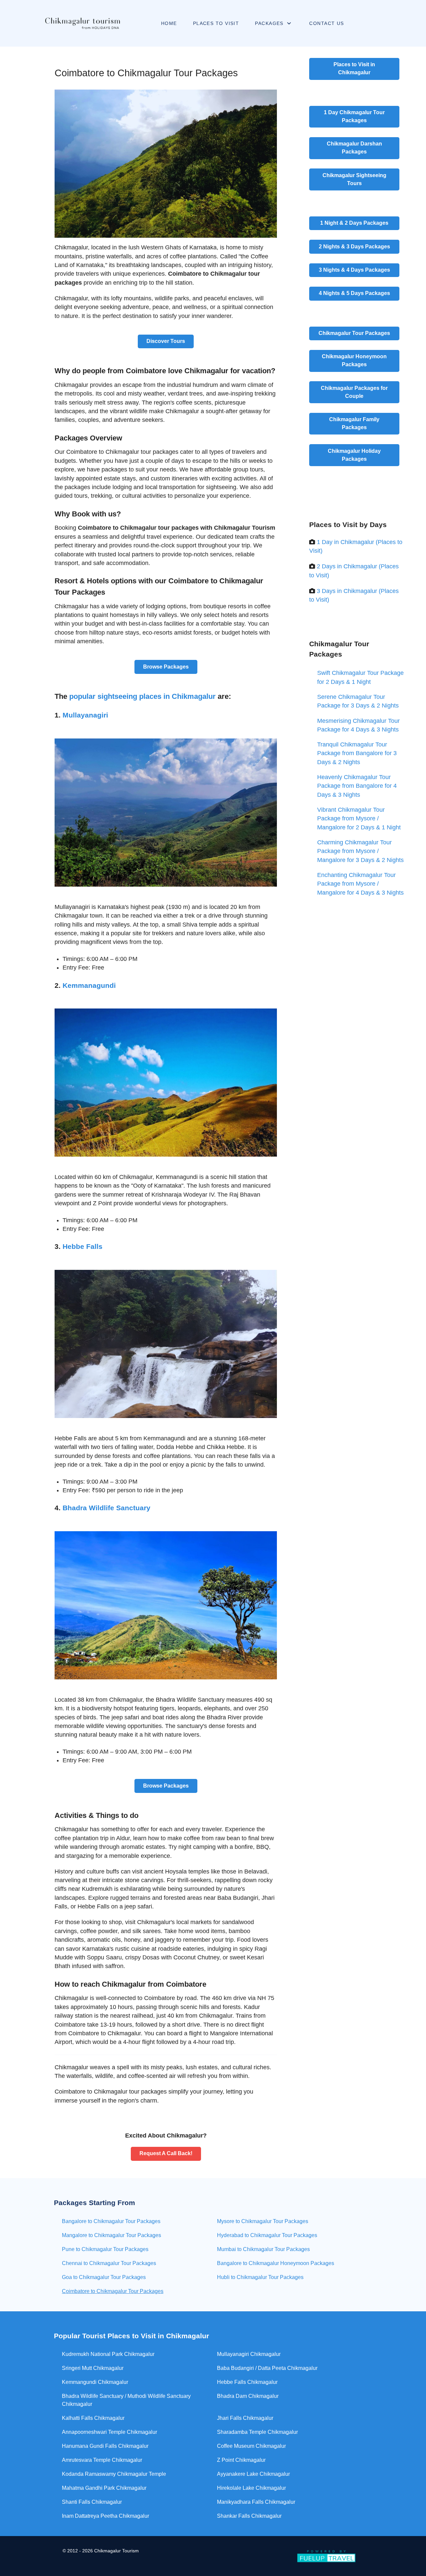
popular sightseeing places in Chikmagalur (142, 696)
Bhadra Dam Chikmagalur (248, 2396)
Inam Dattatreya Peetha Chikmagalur (106, 2516)
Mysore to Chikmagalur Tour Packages (263, 2221)
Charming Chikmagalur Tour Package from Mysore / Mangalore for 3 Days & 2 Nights (360, 851)
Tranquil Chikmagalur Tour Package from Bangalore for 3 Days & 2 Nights (357, 753)
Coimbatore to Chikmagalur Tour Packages (113, 2291)
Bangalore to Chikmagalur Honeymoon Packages (276, 2263)
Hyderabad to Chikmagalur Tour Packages (267, 2235)
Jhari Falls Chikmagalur (245, 2418)
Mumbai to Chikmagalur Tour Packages (263, 2249)
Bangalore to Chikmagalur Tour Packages (111, 2221)
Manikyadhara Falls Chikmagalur (256, 2502)
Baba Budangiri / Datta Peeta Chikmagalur (267, 2368)
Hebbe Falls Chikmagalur (247, 2382)
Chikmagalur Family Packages (354, 423)
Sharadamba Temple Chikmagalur (257, 2432)
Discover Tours (166, 341)
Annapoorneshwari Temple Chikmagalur (109, 2432)
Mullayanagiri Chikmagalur (249, 2354)
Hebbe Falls (83, 1246)
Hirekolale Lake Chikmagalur (251, 2488)
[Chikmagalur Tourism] (81, 23)
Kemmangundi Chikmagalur (95, 2382)
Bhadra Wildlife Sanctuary (106, 1508)
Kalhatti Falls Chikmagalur (93, 2418)
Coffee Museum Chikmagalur (251, 2446)
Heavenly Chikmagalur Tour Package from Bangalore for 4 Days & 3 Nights (357, 786)
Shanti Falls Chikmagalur (92, 2502)
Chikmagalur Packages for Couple (354, 392)
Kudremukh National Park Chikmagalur (108, 2354)
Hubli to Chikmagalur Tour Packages (260, 2277)
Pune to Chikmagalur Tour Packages (105, 2249)
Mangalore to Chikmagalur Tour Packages (111, 2235)
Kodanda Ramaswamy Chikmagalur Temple (114, 2474)
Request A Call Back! (166, 2153)
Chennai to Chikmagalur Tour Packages (109, 2263)
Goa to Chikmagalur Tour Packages (104, 2277)
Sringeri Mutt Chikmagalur (93, 2368)
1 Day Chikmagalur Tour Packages (354, 116)
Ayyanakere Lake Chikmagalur (253, 2474)
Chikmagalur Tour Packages (354, 333)
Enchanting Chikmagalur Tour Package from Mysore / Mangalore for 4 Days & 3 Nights (360, 884)
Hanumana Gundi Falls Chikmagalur (105, 2446)
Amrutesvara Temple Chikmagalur (102, 2460)
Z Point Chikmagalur (241, 2460)
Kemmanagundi (89, 985)
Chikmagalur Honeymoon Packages (354, 360)
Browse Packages (166, 667)
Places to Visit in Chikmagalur (354, 68)
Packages (354, 223)
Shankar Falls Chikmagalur (249, 2516)
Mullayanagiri (85, 715)
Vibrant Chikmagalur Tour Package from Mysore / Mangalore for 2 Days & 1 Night (359, 819)
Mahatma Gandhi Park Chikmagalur (104, 2488)
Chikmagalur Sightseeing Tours (354, 179)
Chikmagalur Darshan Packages (354, 148)
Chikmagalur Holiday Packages (354, 455)
